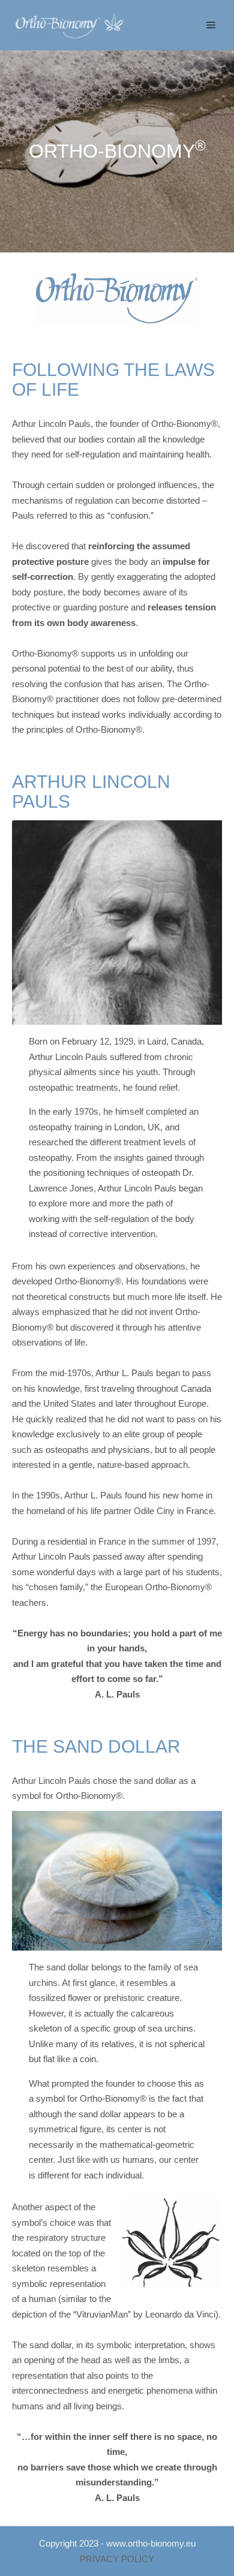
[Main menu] (211, 25)
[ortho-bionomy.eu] (72, 25)
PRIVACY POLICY (117, 2559)
